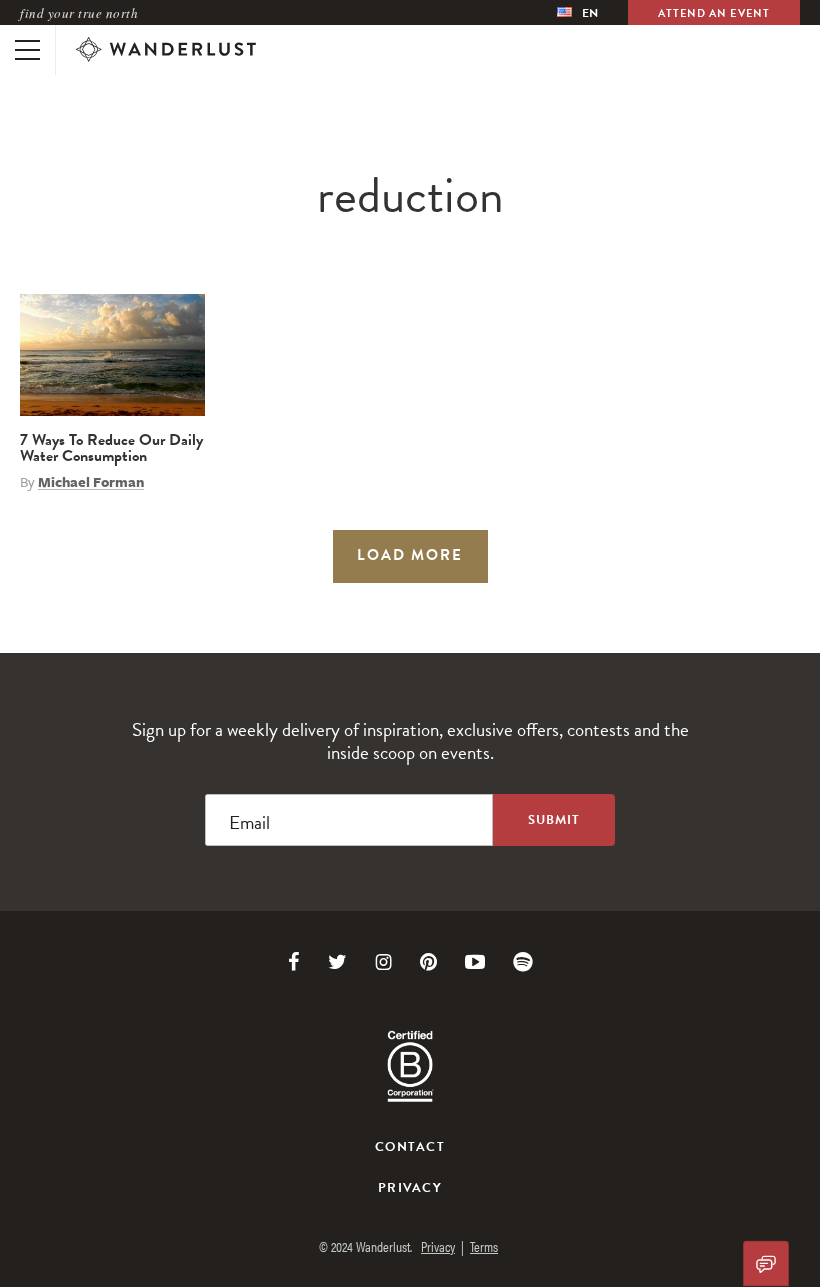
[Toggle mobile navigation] (27, 50)
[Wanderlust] (166, 50)
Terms (484, 1246)
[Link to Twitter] (337, 962)
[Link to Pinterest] (428, 962)
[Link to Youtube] (475, 962)
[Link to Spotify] (523, 962)
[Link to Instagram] (383, 962)
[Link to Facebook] (294, 962)
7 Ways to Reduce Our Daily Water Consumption (111, 448)
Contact (410, 1147)
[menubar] (577, 12)
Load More (410, 555)
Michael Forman (91, 482)
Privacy (410, 1188)
